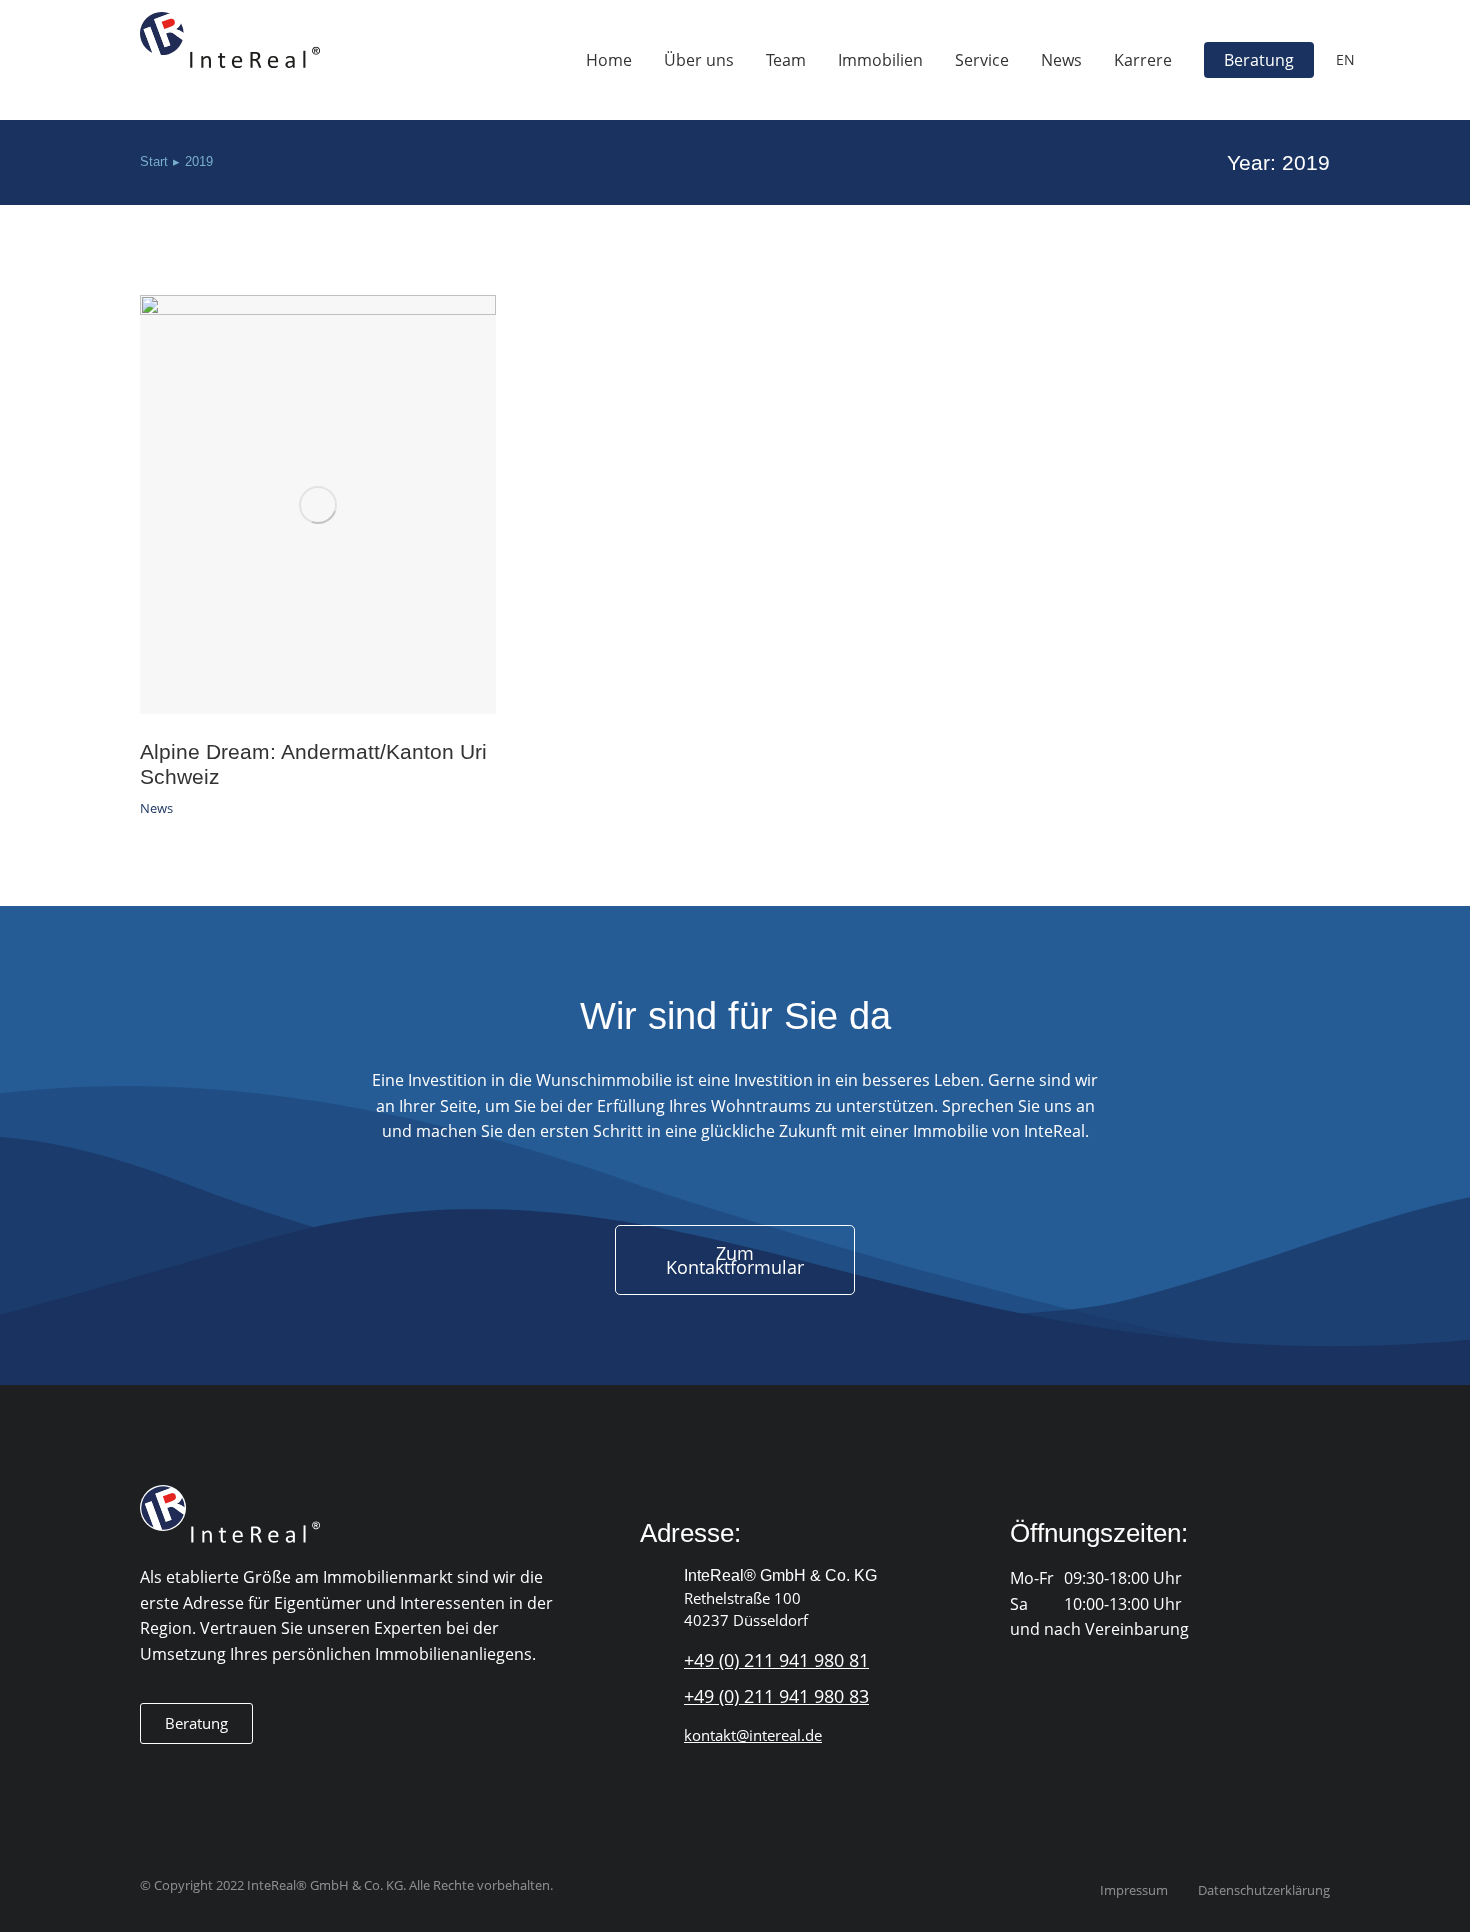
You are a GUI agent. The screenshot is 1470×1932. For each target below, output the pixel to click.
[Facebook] (151, 1775)
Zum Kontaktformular (735, 1260)
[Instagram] (191, 1775)
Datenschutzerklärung (1264, 1890)
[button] (196, 1723)
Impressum (1134, 1890)
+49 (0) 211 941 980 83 (776, 1696)
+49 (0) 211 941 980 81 (776, 1660)
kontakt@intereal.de (753, 1735)
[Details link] (318, 505)
